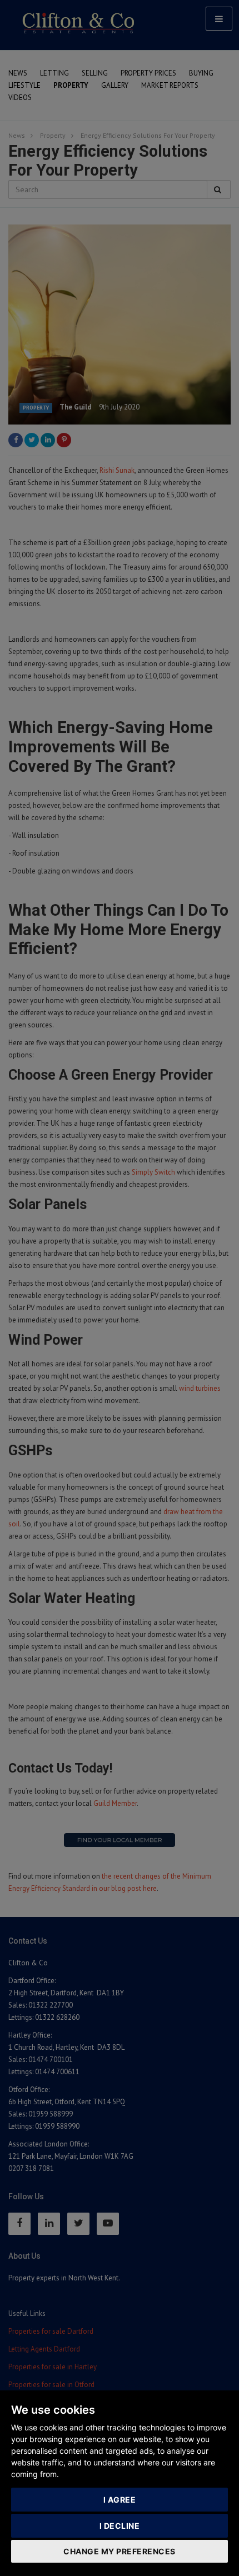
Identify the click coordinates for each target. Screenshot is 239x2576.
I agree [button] (120, 2500)
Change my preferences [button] (120, 2551)
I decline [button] (120, 2526)
